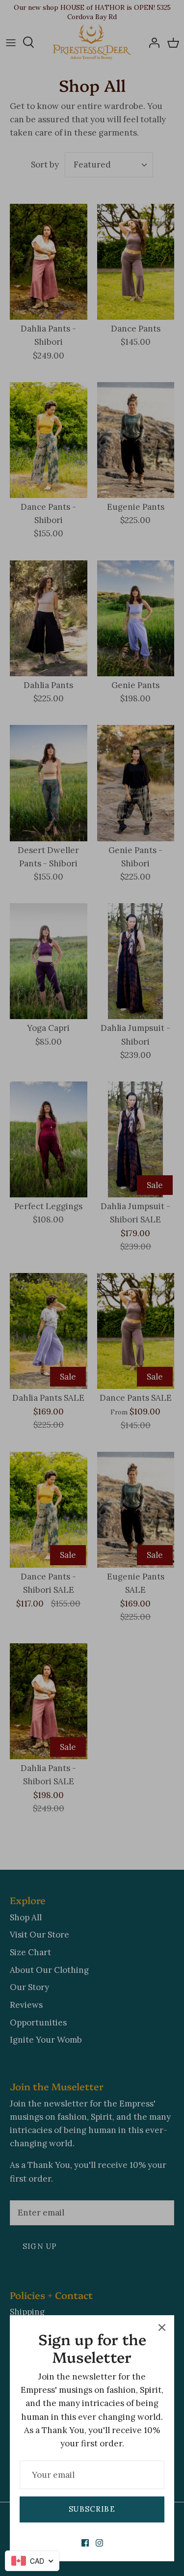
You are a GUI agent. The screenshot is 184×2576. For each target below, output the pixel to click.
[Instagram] (99, 2543)
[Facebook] (85, 2543)
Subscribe (92, 2509)
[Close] (162, 2327)
